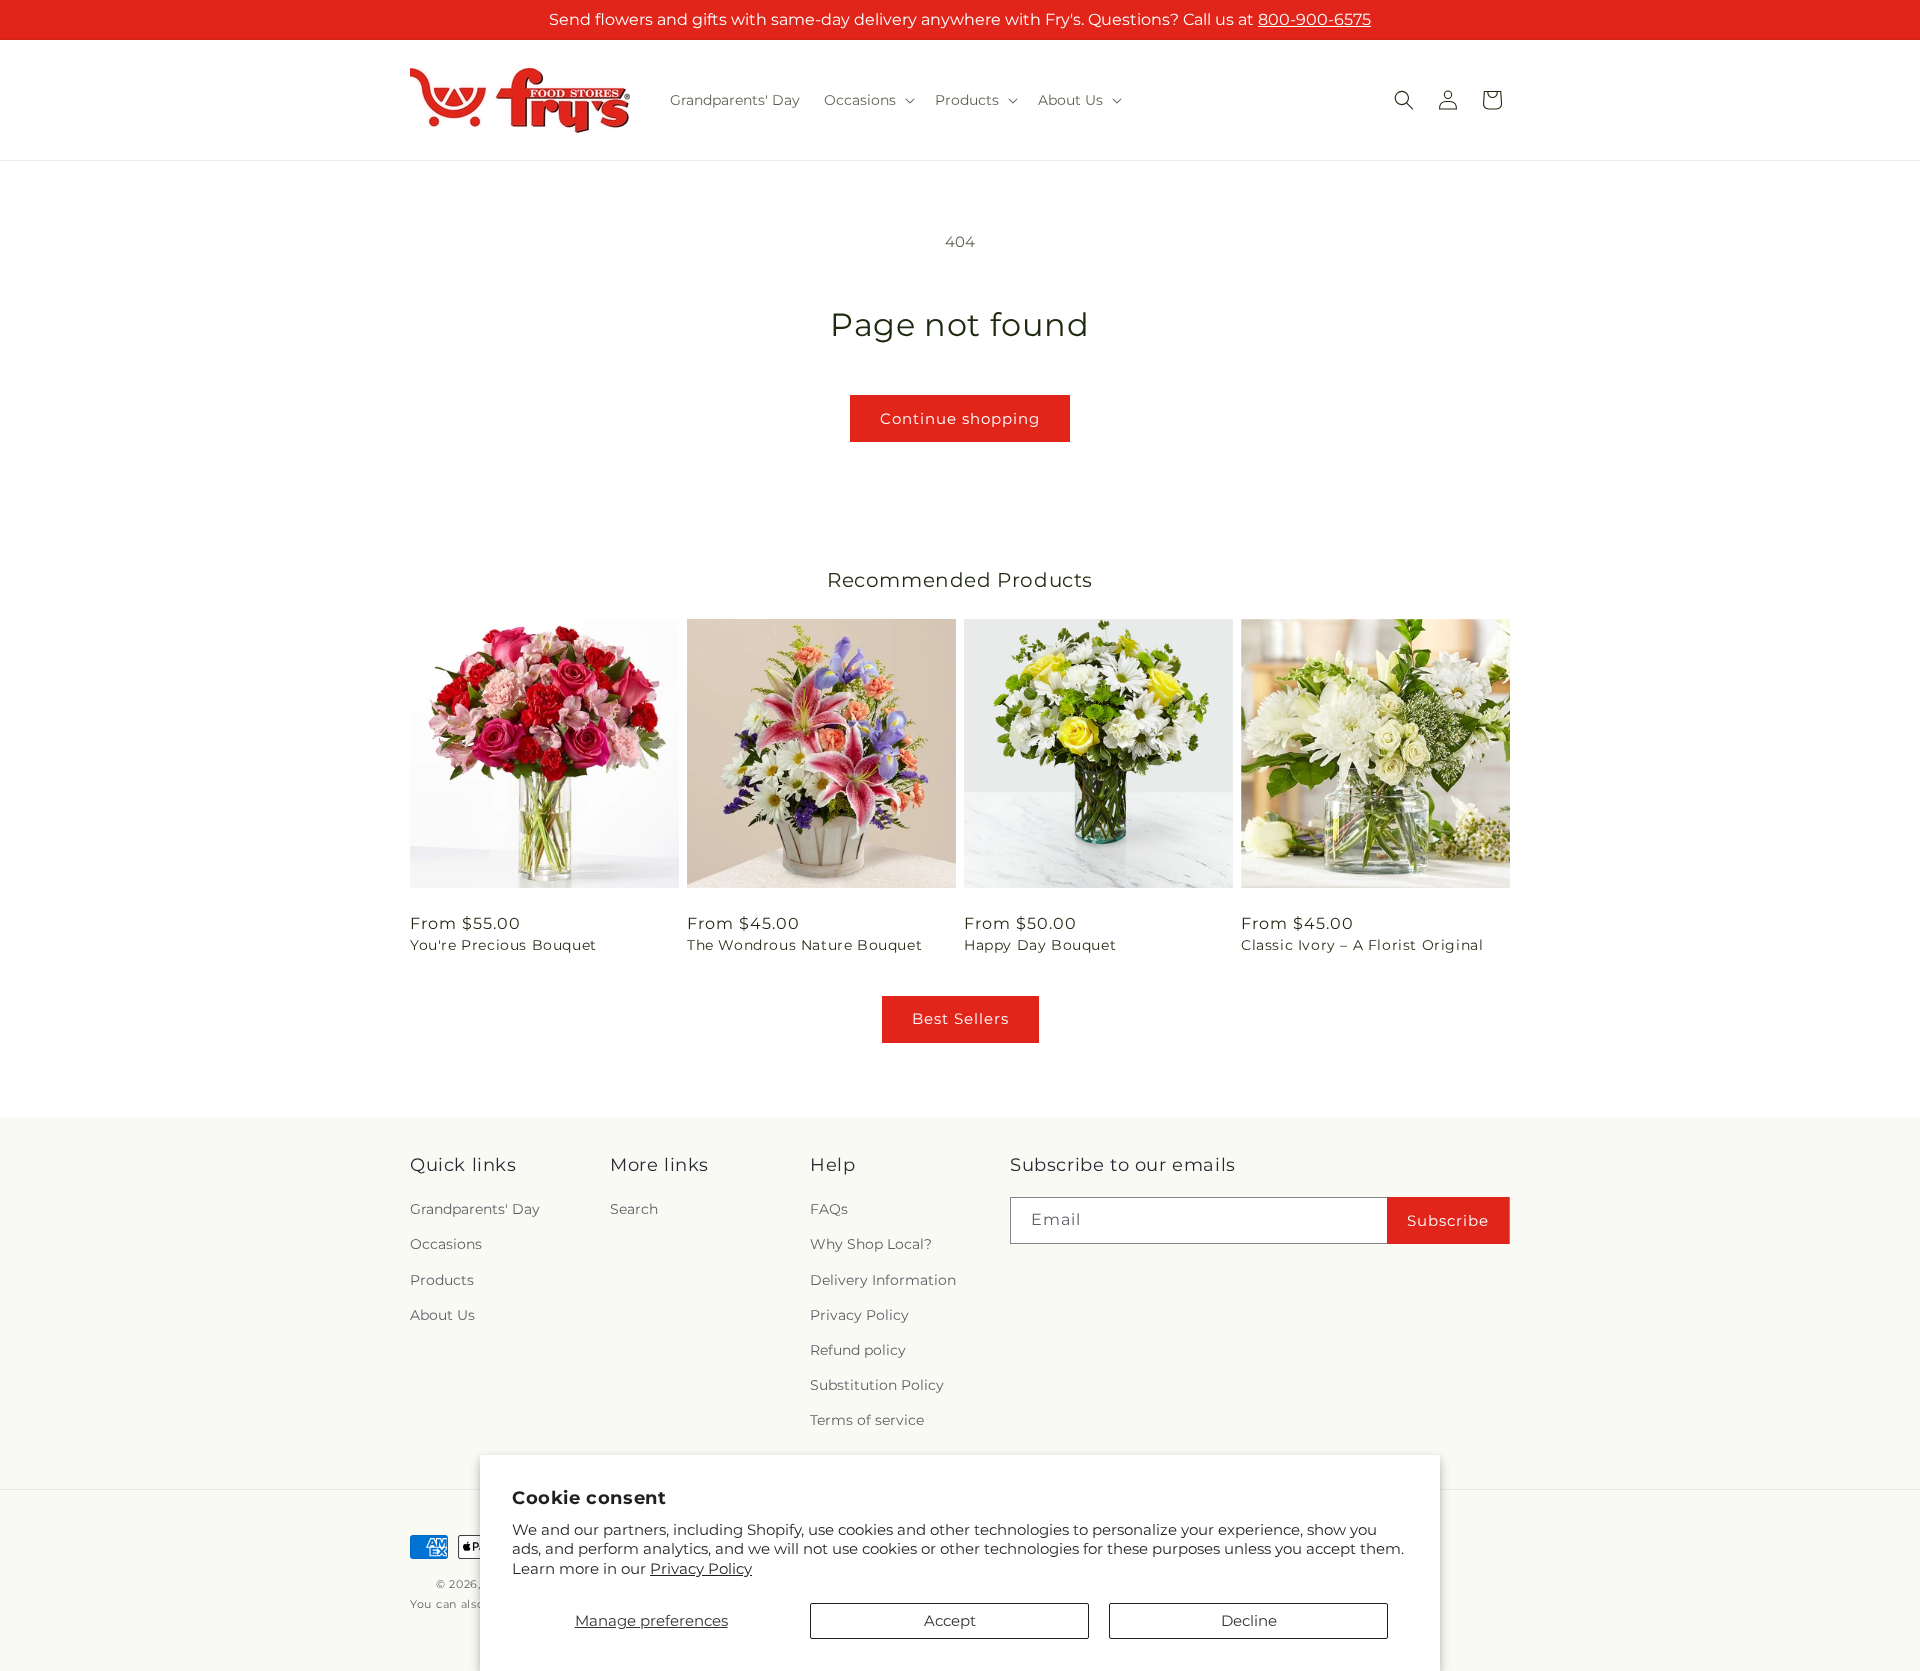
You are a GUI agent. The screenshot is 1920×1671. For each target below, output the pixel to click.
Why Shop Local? (871, 1245)
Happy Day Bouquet (1040, 945)
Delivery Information (883, 1280)
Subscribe (1448, 1220)
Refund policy (858, 1350)
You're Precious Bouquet (503, 945)
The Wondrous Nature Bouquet (804, 945)
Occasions (446, 1245)
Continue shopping (960, 418)
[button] (867, 100)
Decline (1249, 1620)
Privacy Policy (701, 1568)
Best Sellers (960, 1018)
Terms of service (867, 1421)
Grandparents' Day (475, 1210)
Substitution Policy (877, 1385)
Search (634, 1210)
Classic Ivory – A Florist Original (1362, 945)
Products (442, 1280)
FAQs (829, 1210)
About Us (442, 1315)
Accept (950, 1620)
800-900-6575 (1314, 19)
